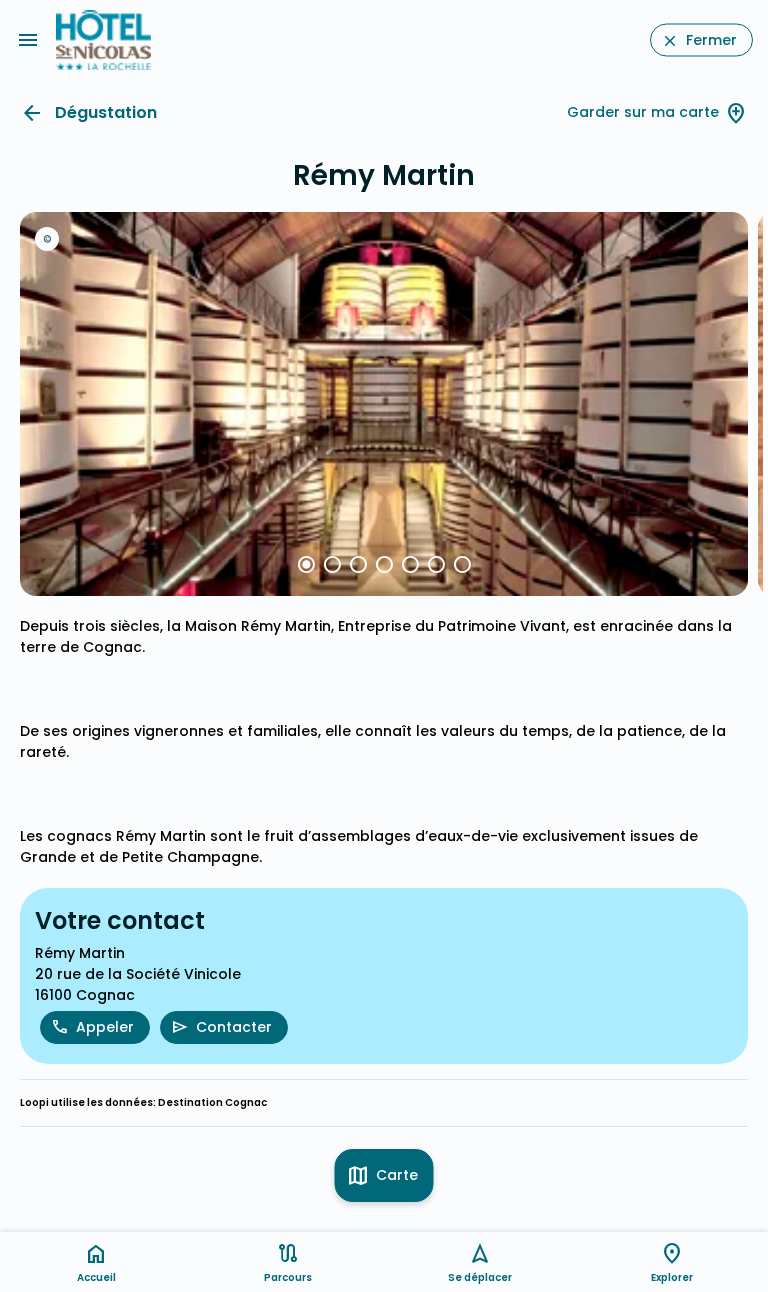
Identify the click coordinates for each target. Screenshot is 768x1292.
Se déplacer (480, 1277)
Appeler (105, 1027)
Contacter (234, 1027)
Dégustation (106, 112)
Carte (397, 1175)
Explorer (672, 1277)
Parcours (288, 1277)
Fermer (711, 40)
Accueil (96, 1277)
